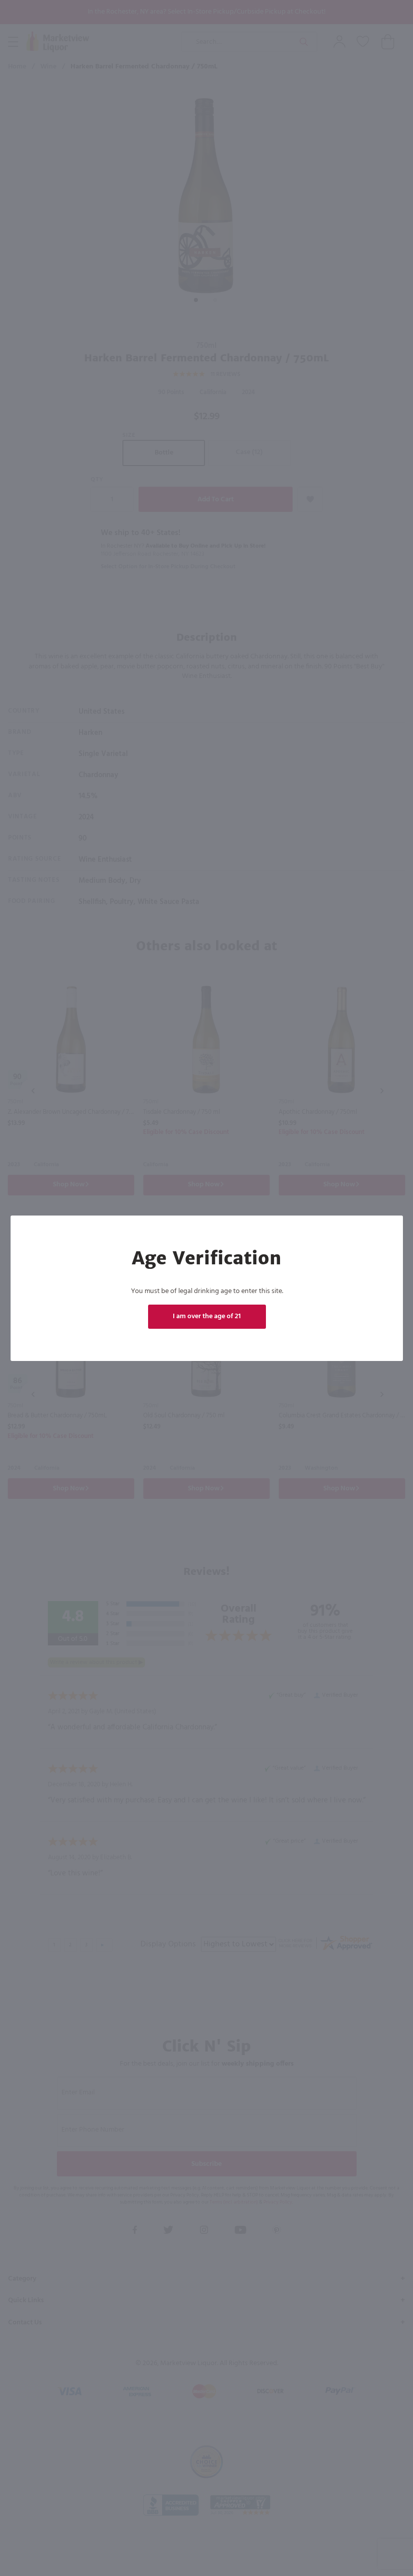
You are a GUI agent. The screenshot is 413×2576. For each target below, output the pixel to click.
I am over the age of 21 (207, 1316)
